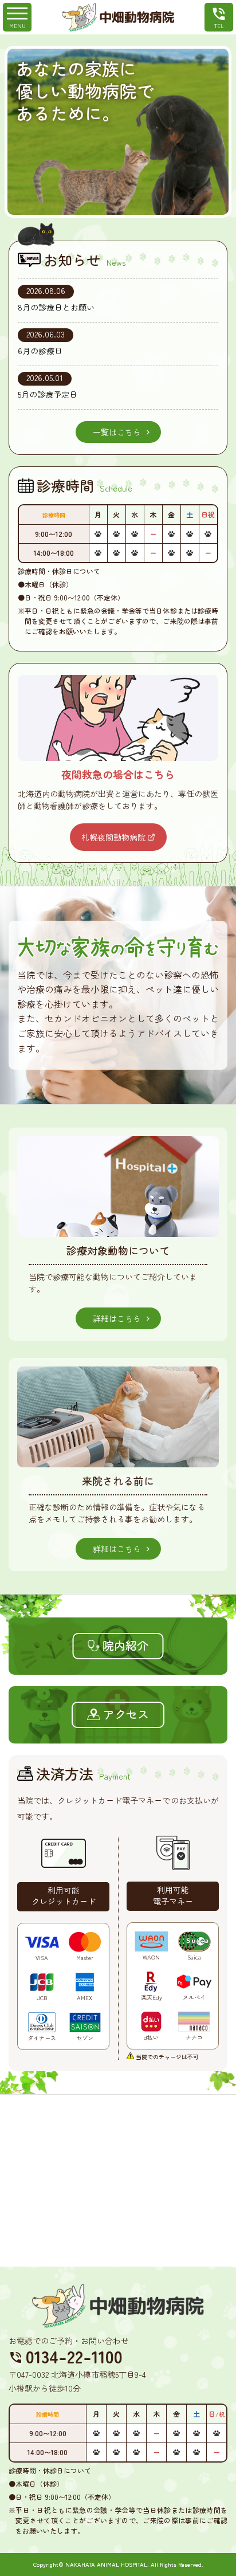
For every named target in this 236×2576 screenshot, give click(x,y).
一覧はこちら (117, 432)
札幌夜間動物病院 (113, 837)
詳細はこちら (117, 1318)
